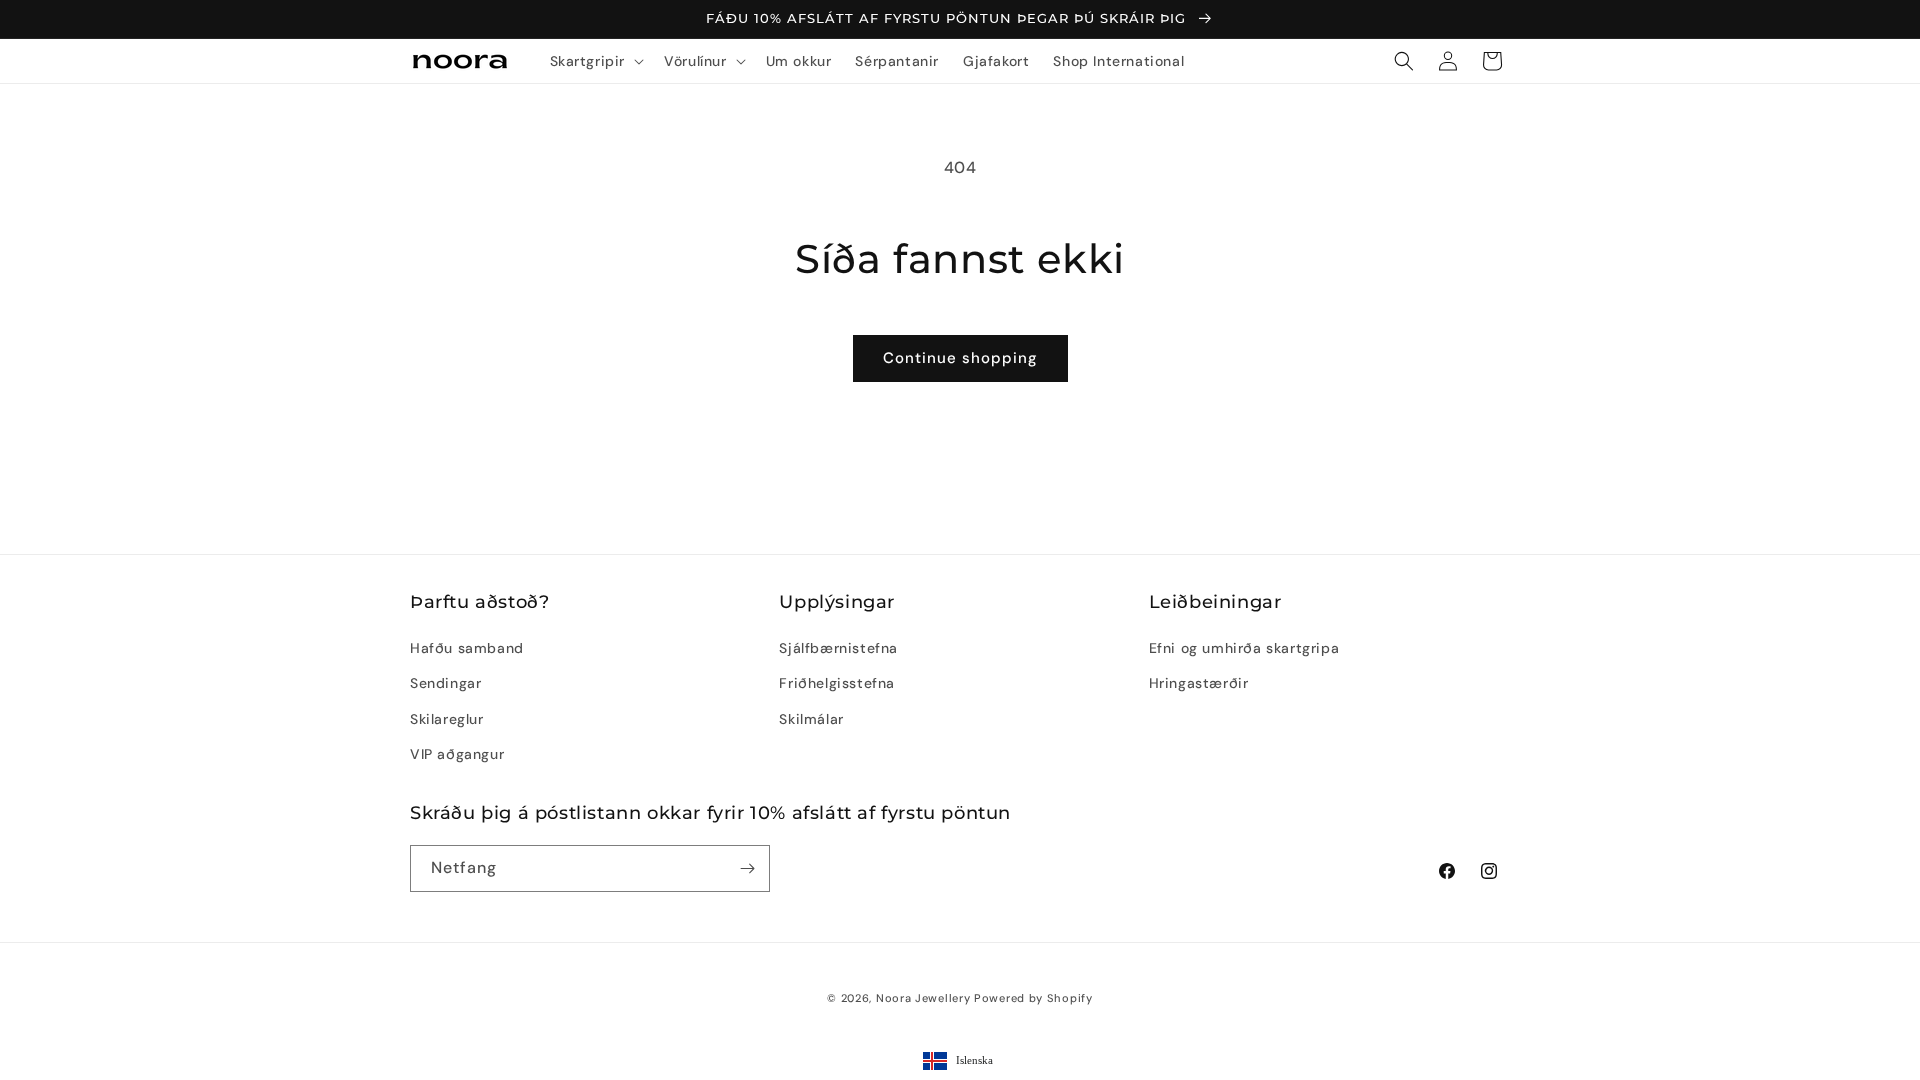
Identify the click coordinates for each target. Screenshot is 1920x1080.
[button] (595, 61)
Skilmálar (811, 719)
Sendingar (445, 683)
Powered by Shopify (1033, 998)
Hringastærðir (1199, 683)
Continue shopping (960, 358)
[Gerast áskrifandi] (747, 868)
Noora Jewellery (923, 998)
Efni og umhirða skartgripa (1244, 648)
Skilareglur (447, 719)
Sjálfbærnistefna (838, 648)
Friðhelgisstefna (837, 683)
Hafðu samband (467, 648)
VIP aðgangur (457, 754)
